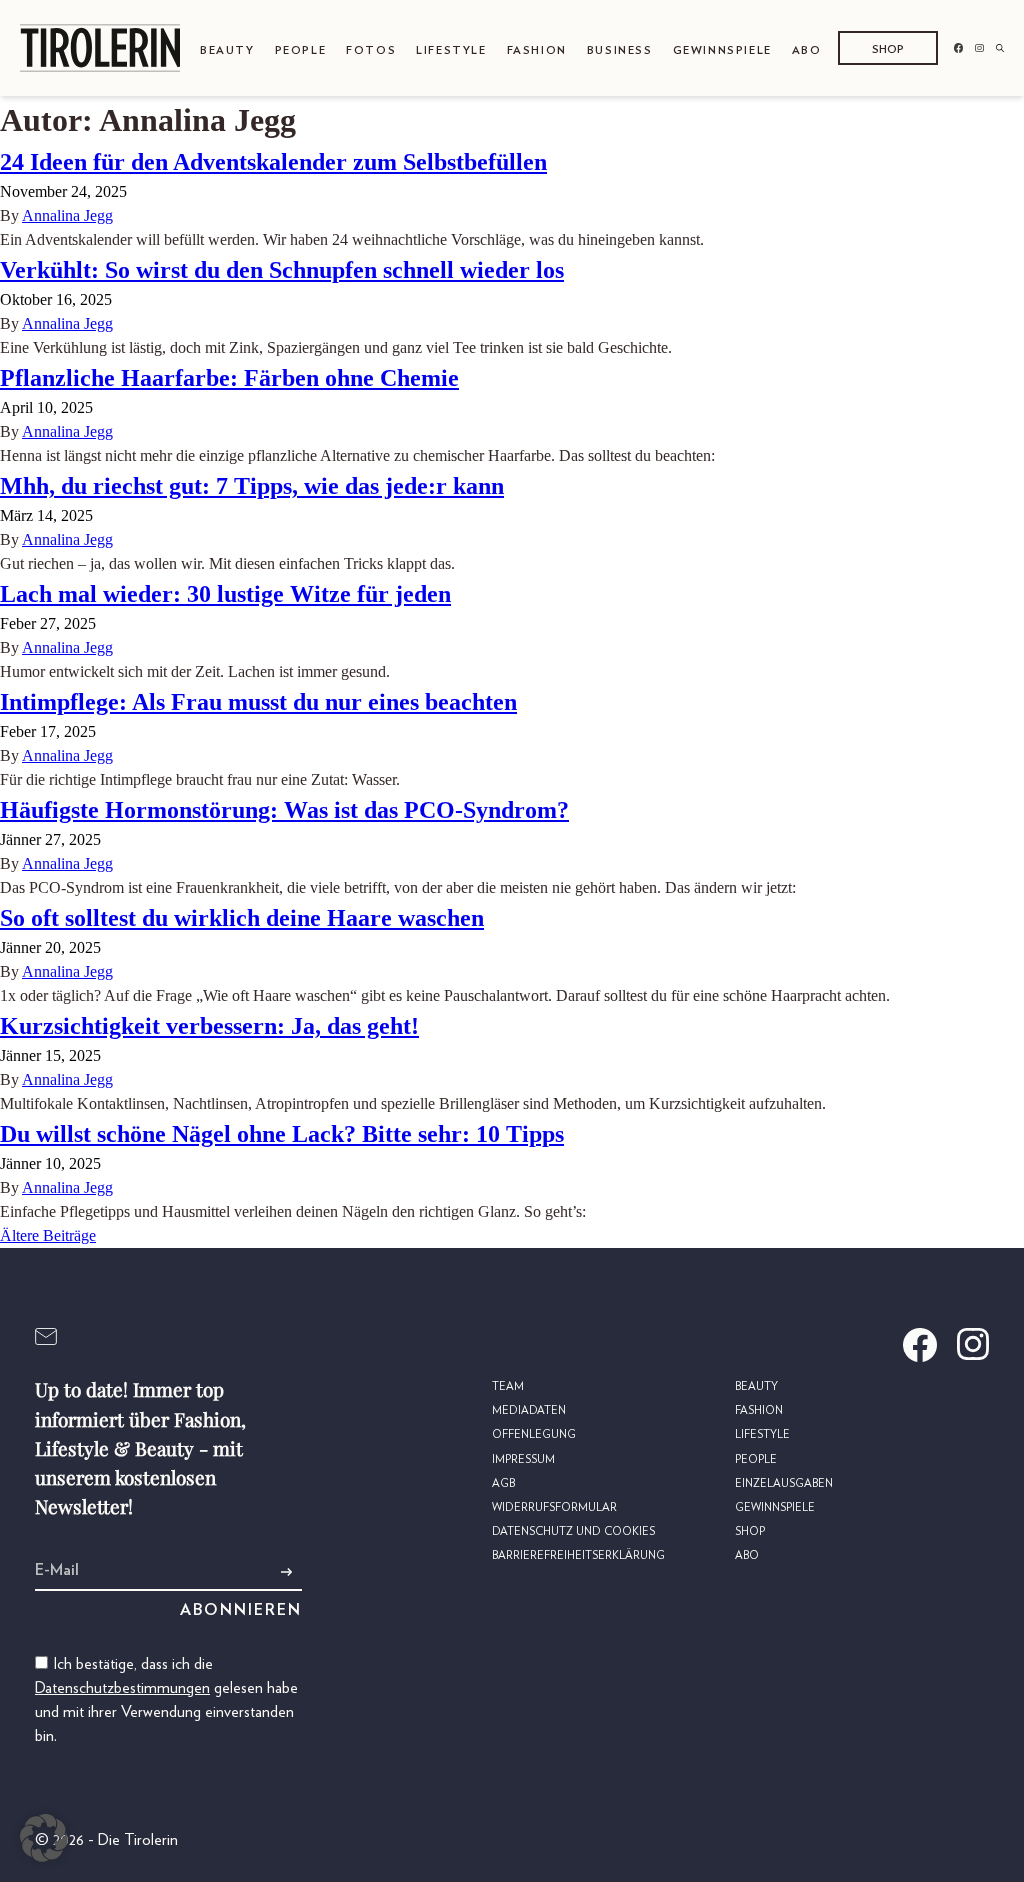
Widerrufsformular (554, 1507)
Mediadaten (529, 1410)
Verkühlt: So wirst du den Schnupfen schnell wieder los (282, 270)
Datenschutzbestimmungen (122, 1688)
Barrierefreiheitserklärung (578, 1555)
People (301, 50)
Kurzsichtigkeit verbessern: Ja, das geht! (209, 1026)
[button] (44, 1838)
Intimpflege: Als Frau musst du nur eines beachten (258, 702)
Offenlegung (534, 1434)
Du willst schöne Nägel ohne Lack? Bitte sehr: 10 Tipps (282, 1134)
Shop (888, 49)
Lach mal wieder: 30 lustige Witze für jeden (225, 594)
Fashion (537, 50)
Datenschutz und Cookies (573, 1531)
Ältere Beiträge (48, 1235)
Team (508, 1386)
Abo (807, 50)
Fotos (371, 50)
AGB (503, 1483)
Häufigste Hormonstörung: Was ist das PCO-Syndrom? (284, 810)
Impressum (523, 1459)
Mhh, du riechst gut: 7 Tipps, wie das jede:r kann (252, 486)
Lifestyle (451, 50)
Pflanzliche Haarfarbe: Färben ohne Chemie (229, 378)
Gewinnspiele (722, 50)
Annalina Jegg (67, 215)
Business (620, 50)
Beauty (227, 50)
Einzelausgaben (784, 1483)
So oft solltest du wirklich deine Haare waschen (242, 918)
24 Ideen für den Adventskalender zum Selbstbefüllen (273, 162)
